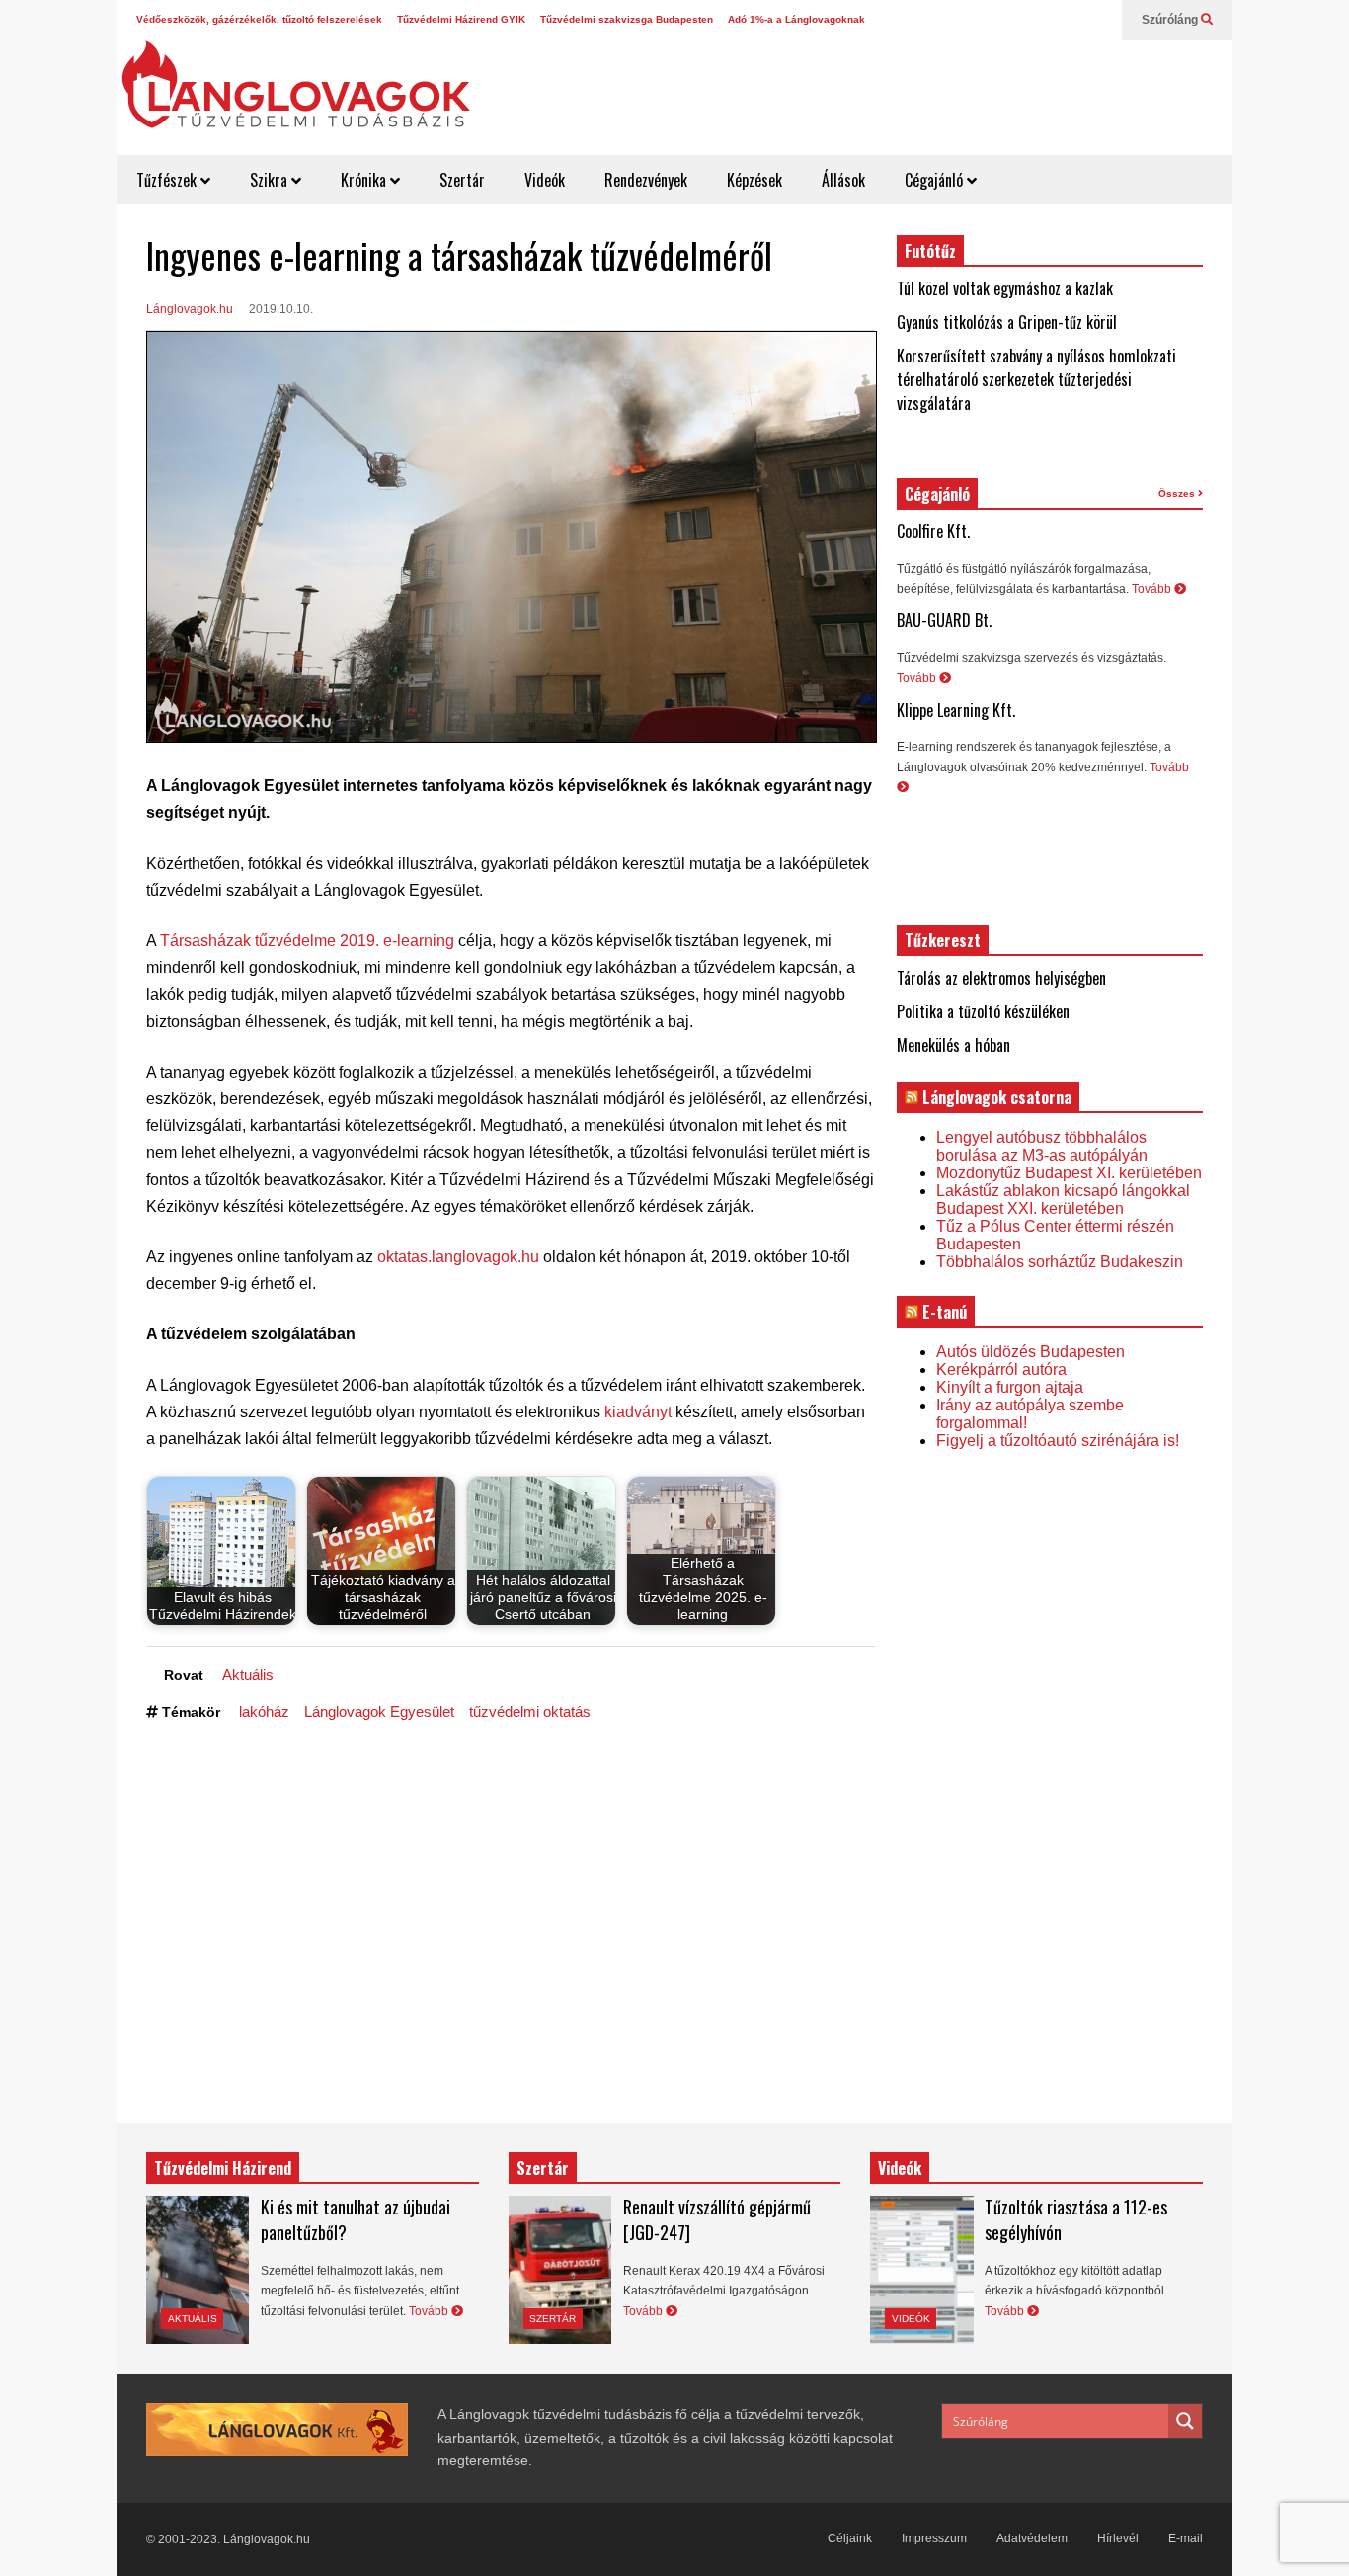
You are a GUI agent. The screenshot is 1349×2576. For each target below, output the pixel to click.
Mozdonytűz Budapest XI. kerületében (1069, 1173)
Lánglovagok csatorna (997, 1097)
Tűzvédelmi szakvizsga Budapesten (627, 19)
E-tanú (945, 1312)
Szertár (462, 180)
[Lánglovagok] (296, 95)
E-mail (1186, 2538)
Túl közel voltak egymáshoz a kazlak (1005, 288)
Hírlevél (1118, 2538)
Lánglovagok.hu (190, 309)
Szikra (271, 180)
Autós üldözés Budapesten (1031, 1352)
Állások (843, 180)
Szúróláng (1171, 20)
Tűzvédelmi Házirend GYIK (461, 19)
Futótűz (930, 251)
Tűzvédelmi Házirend (223, 2168)
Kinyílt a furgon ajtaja (1010, 1387)
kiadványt (638, 1412)
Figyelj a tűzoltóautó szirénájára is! (1058, 1441)
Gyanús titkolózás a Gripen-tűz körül (1007, 322)
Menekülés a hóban (953, 1045)
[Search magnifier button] (1185, 2421)
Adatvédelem (1032, 2538)
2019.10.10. (281, 309)
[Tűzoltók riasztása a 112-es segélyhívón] (921, 2270)
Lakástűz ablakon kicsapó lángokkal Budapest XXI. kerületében (1063, 1200)
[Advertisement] (868, 89)
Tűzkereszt (943, 940)
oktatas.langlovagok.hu (458, 1257)
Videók (545, 180)
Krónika (365, 180)
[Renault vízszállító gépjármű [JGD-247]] (560, 2270)
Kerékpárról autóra (1001, 1369)
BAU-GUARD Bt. (944, 620)
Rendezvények (646, 180)
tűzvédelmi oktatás (530, 1711)
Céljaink (850, 2538)
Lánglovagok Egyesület (379, 1711)
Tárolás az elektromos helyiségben (1001, 978)
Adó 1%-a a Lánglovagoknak (796, 19)
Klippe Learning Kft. (956, 710)
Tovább (1153, 589)
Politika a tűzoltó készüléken (983, 1011)
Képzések (754, 180)
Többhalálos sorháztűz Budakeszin (1060, 1262)
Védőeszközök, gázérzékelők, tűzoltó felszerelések (259, 19)
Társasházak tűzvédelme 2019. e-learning (307, 941)
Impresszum (934, 2538)
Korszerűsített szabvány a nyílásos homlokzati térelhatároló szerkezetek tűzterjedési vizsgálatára (1036, 379)
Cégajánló (936, 180)
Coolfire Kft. (933, 531)
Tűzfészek (168, 180)
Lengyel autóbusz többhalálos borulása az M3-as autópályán (1042, 1146)
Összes (1178, 493)
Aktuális (248, 1675)
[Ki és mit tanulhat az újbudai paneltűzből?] (198, 2270)
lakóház (264, 1711)
